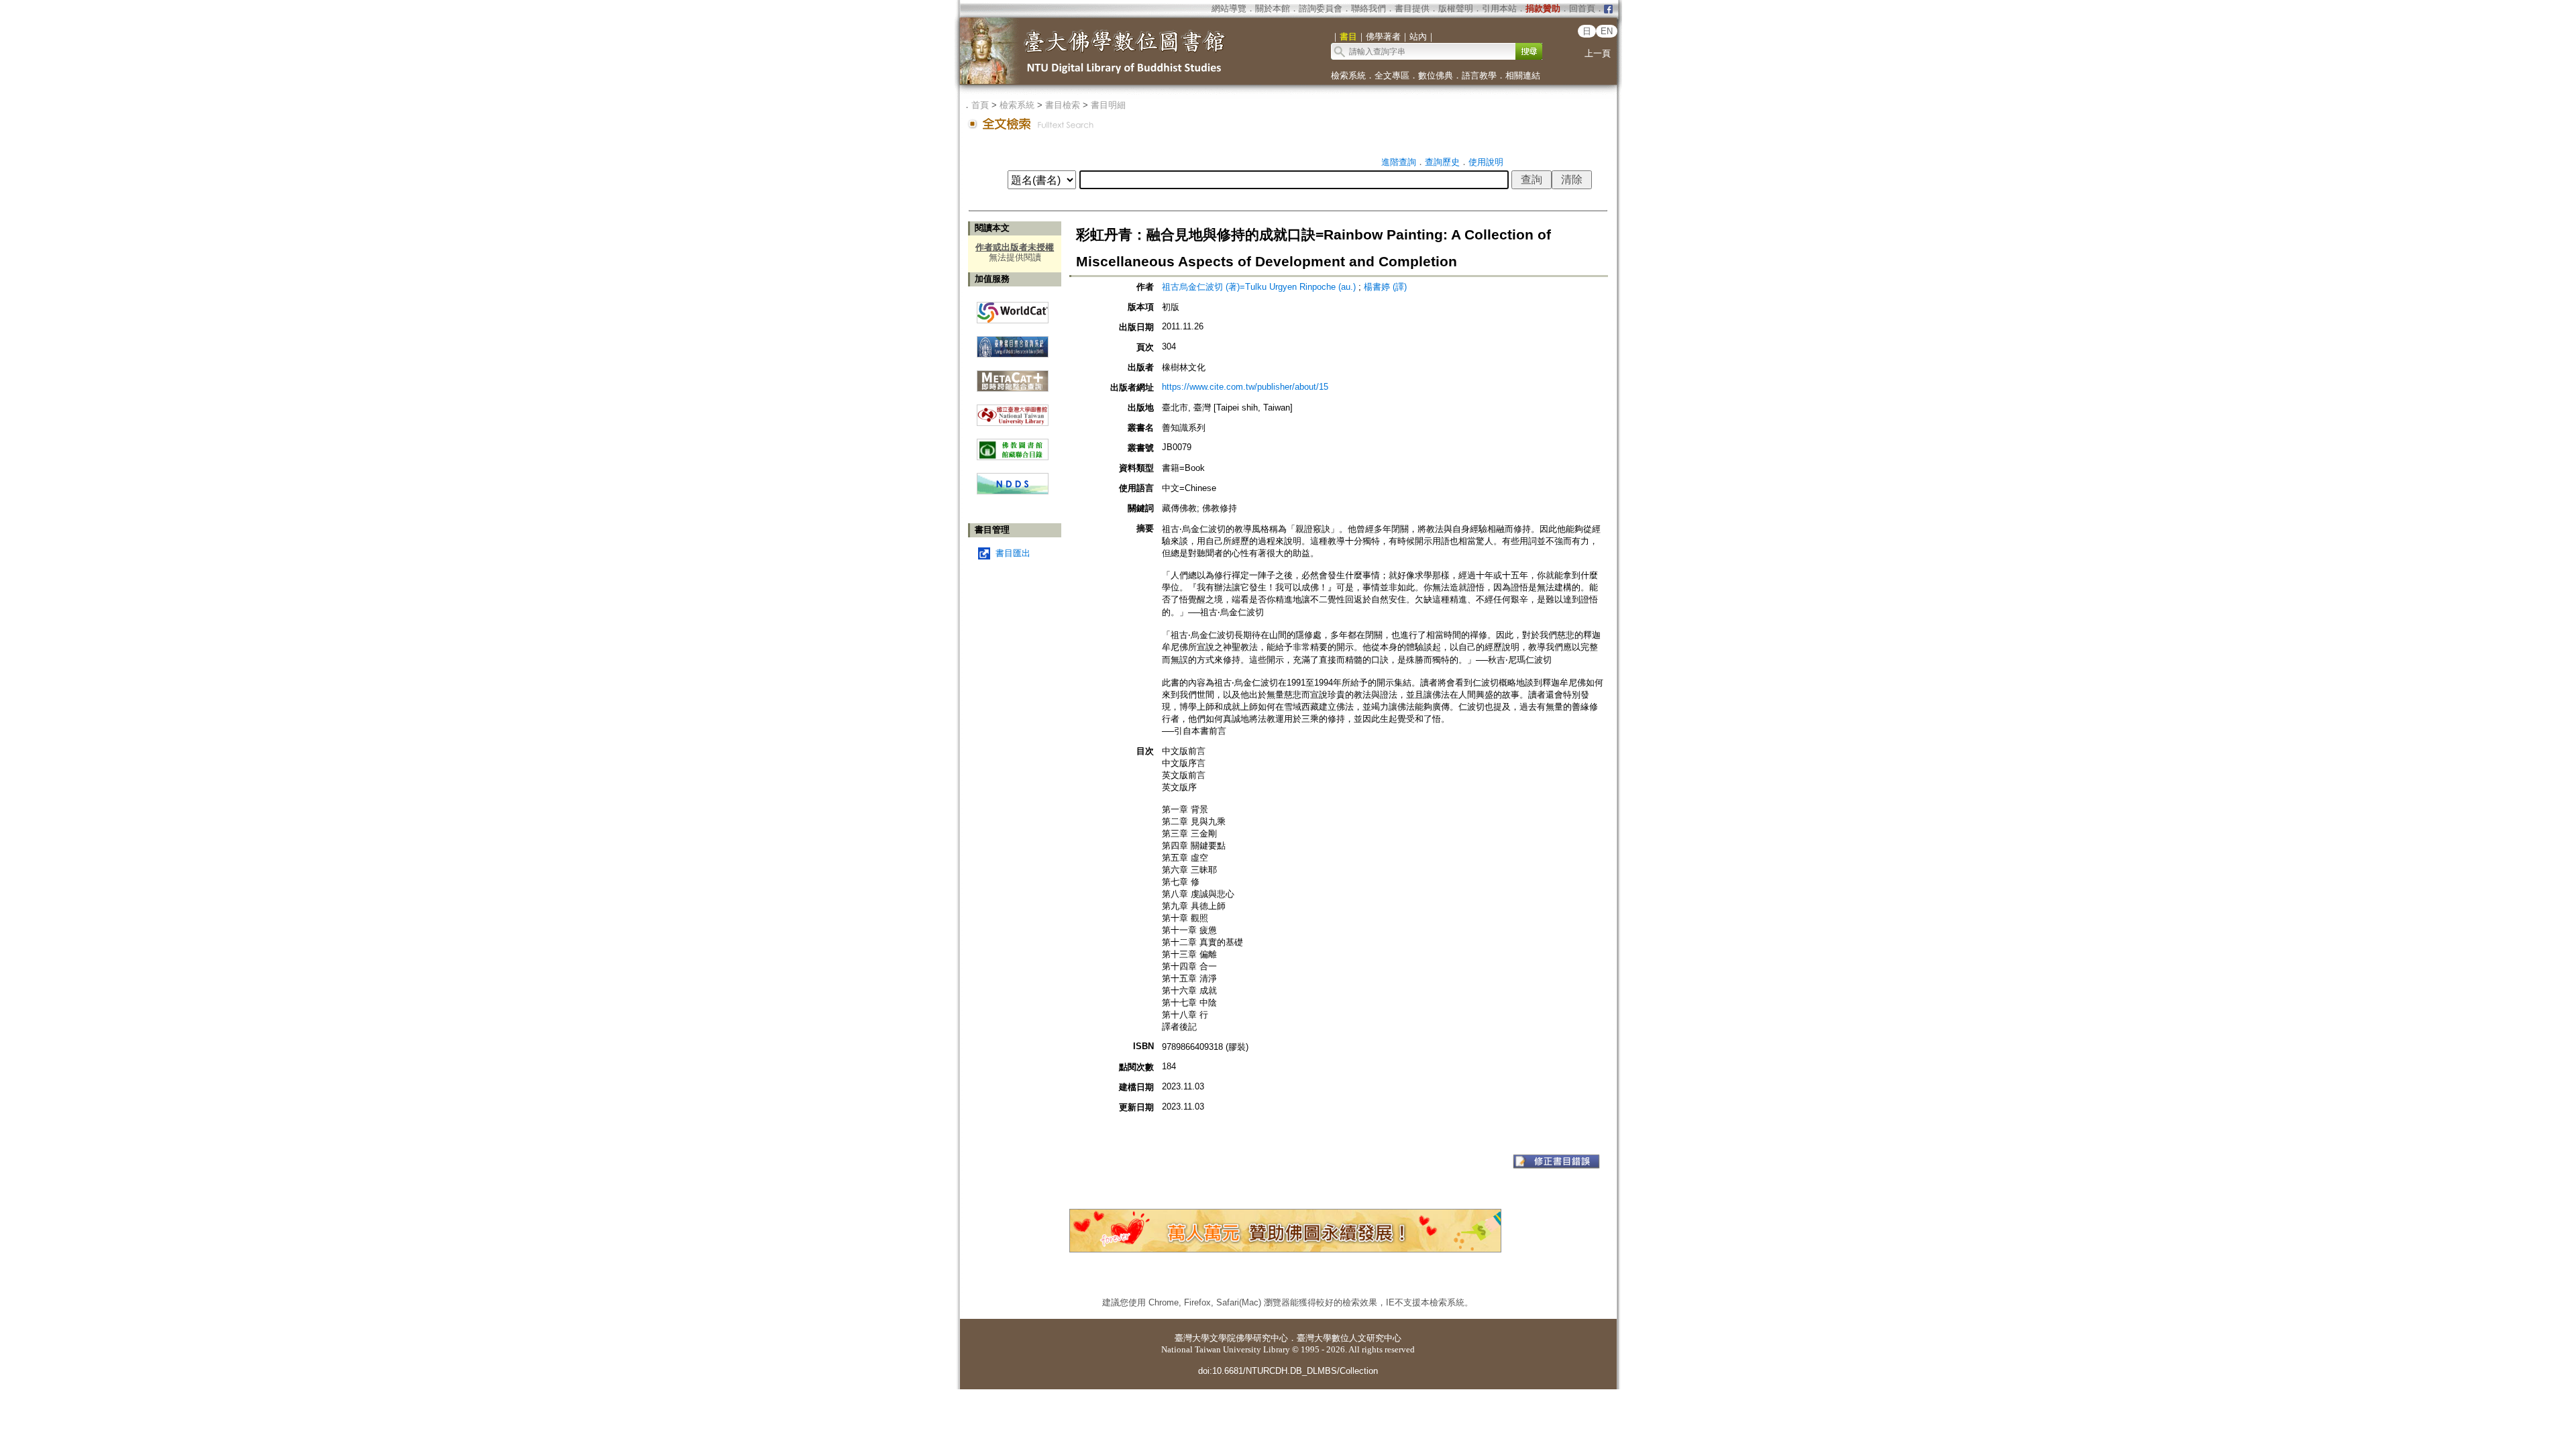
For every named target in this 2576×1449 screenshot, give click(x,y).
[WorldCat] (1013, 309)
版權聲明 (1456, 8)
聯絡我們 (1368, 8)
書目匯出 (1013, 553)
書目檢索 (1063, 105)
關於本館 (1273, 8)
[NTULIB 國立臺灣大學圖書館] (1013, 410)
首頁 (980, 105)
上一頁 (1598, 53)
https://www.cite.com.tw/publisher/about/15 (1245, 387)
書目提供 (1412, 8)
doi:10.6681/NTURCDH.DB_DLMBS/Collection (1288, 1371)
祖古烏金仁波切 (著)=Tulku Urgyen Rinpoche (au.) (1259, 287)
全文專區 (1392, 75)
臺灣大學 (1192, 1338)
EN (1607, 31)
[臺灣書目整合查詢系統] (1013, 342)
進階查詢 (1399, 162)
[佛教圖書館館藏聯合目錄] (1013, 444)
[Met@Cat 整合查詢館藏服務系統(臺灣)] (1013, 376)
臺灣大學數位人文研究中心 (1349, 1338)
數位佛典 (1436, 75)
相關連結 (1523, 75)
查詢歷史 (1442, 162)
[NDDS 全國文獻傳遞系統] (1013, 491)
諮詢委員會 (1321, 8)
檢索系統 (1348, 75)
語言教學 (1479, 75)
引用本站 (1499, 8)
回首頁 (1582, 8)
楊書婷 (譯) (1385, 287)
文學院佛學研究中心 (1249, 1338)
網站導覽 (1229, 8)
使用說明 (1486, 162)
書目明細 (1108, 105)
